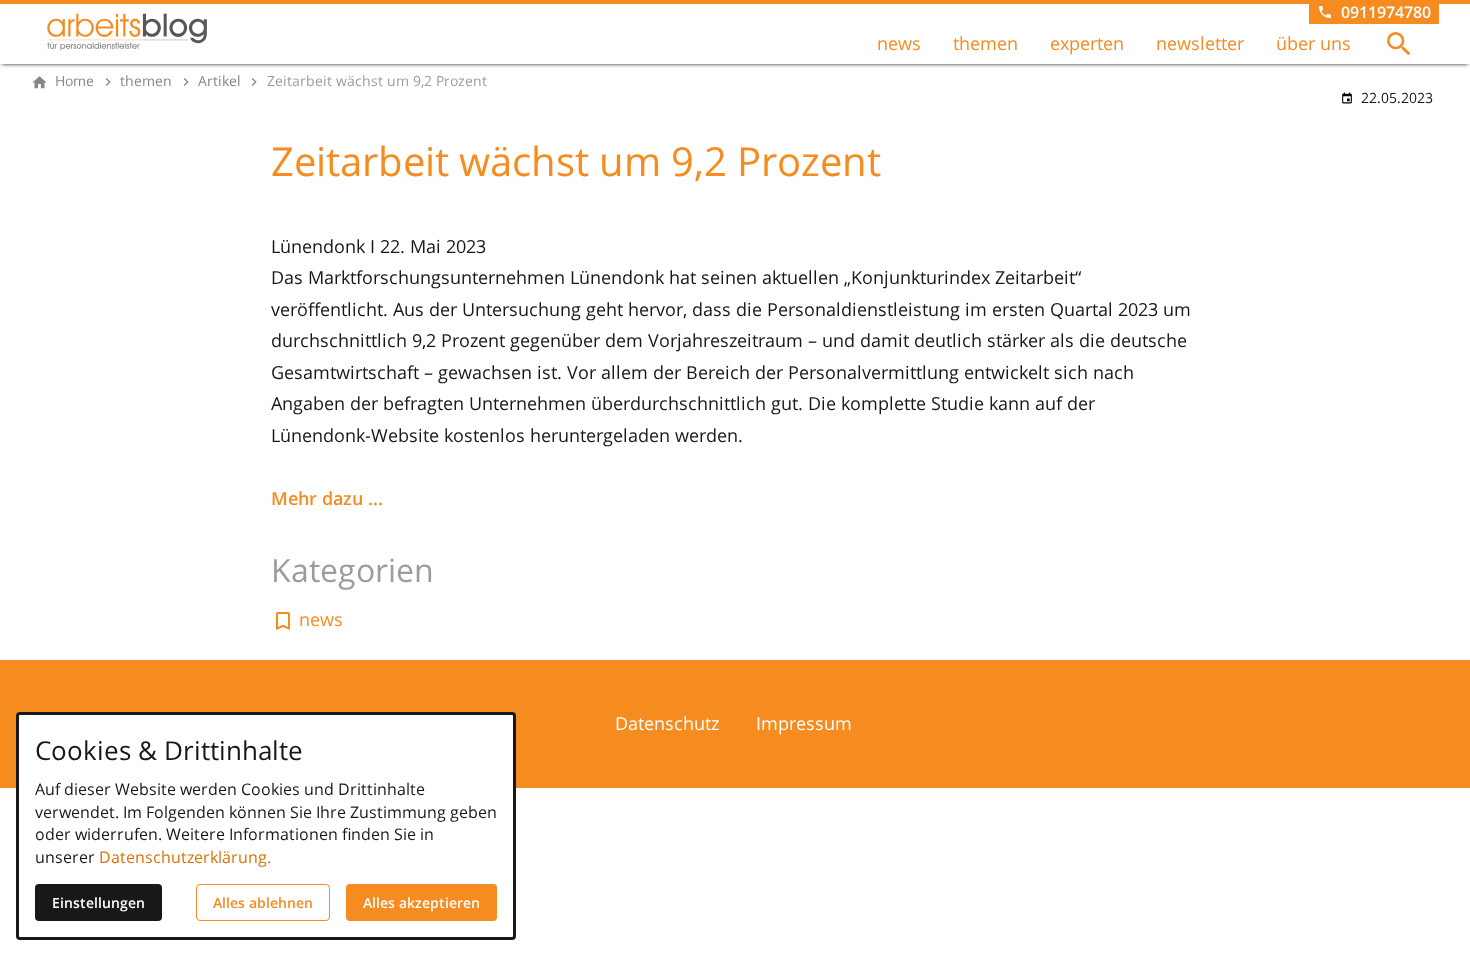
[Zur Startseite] (127, 32)
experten (1087, 43)
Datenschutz (667, 723)
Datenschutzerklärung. (185, 857)
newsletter (1200, 43)
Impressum (804, 723)
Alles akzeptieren (421, 902)
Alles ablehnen (263, 902)
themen (985, 43)
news (899, 43)
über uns (1313, 43)
